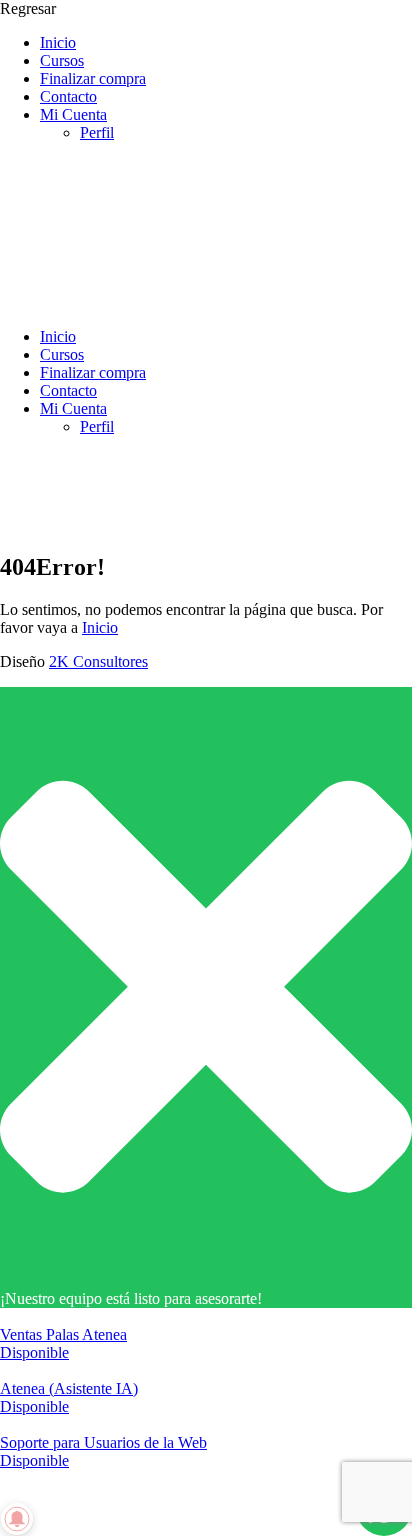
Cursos (62, 60)
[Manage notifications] (17, 1519)
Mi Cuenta (73, 114)
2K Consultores (98, 661)
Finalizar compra (93, 78)
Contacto (68, 96)
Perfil (97, 132)
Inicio (58, 42)
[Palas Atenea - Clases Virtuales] (150, 302)
